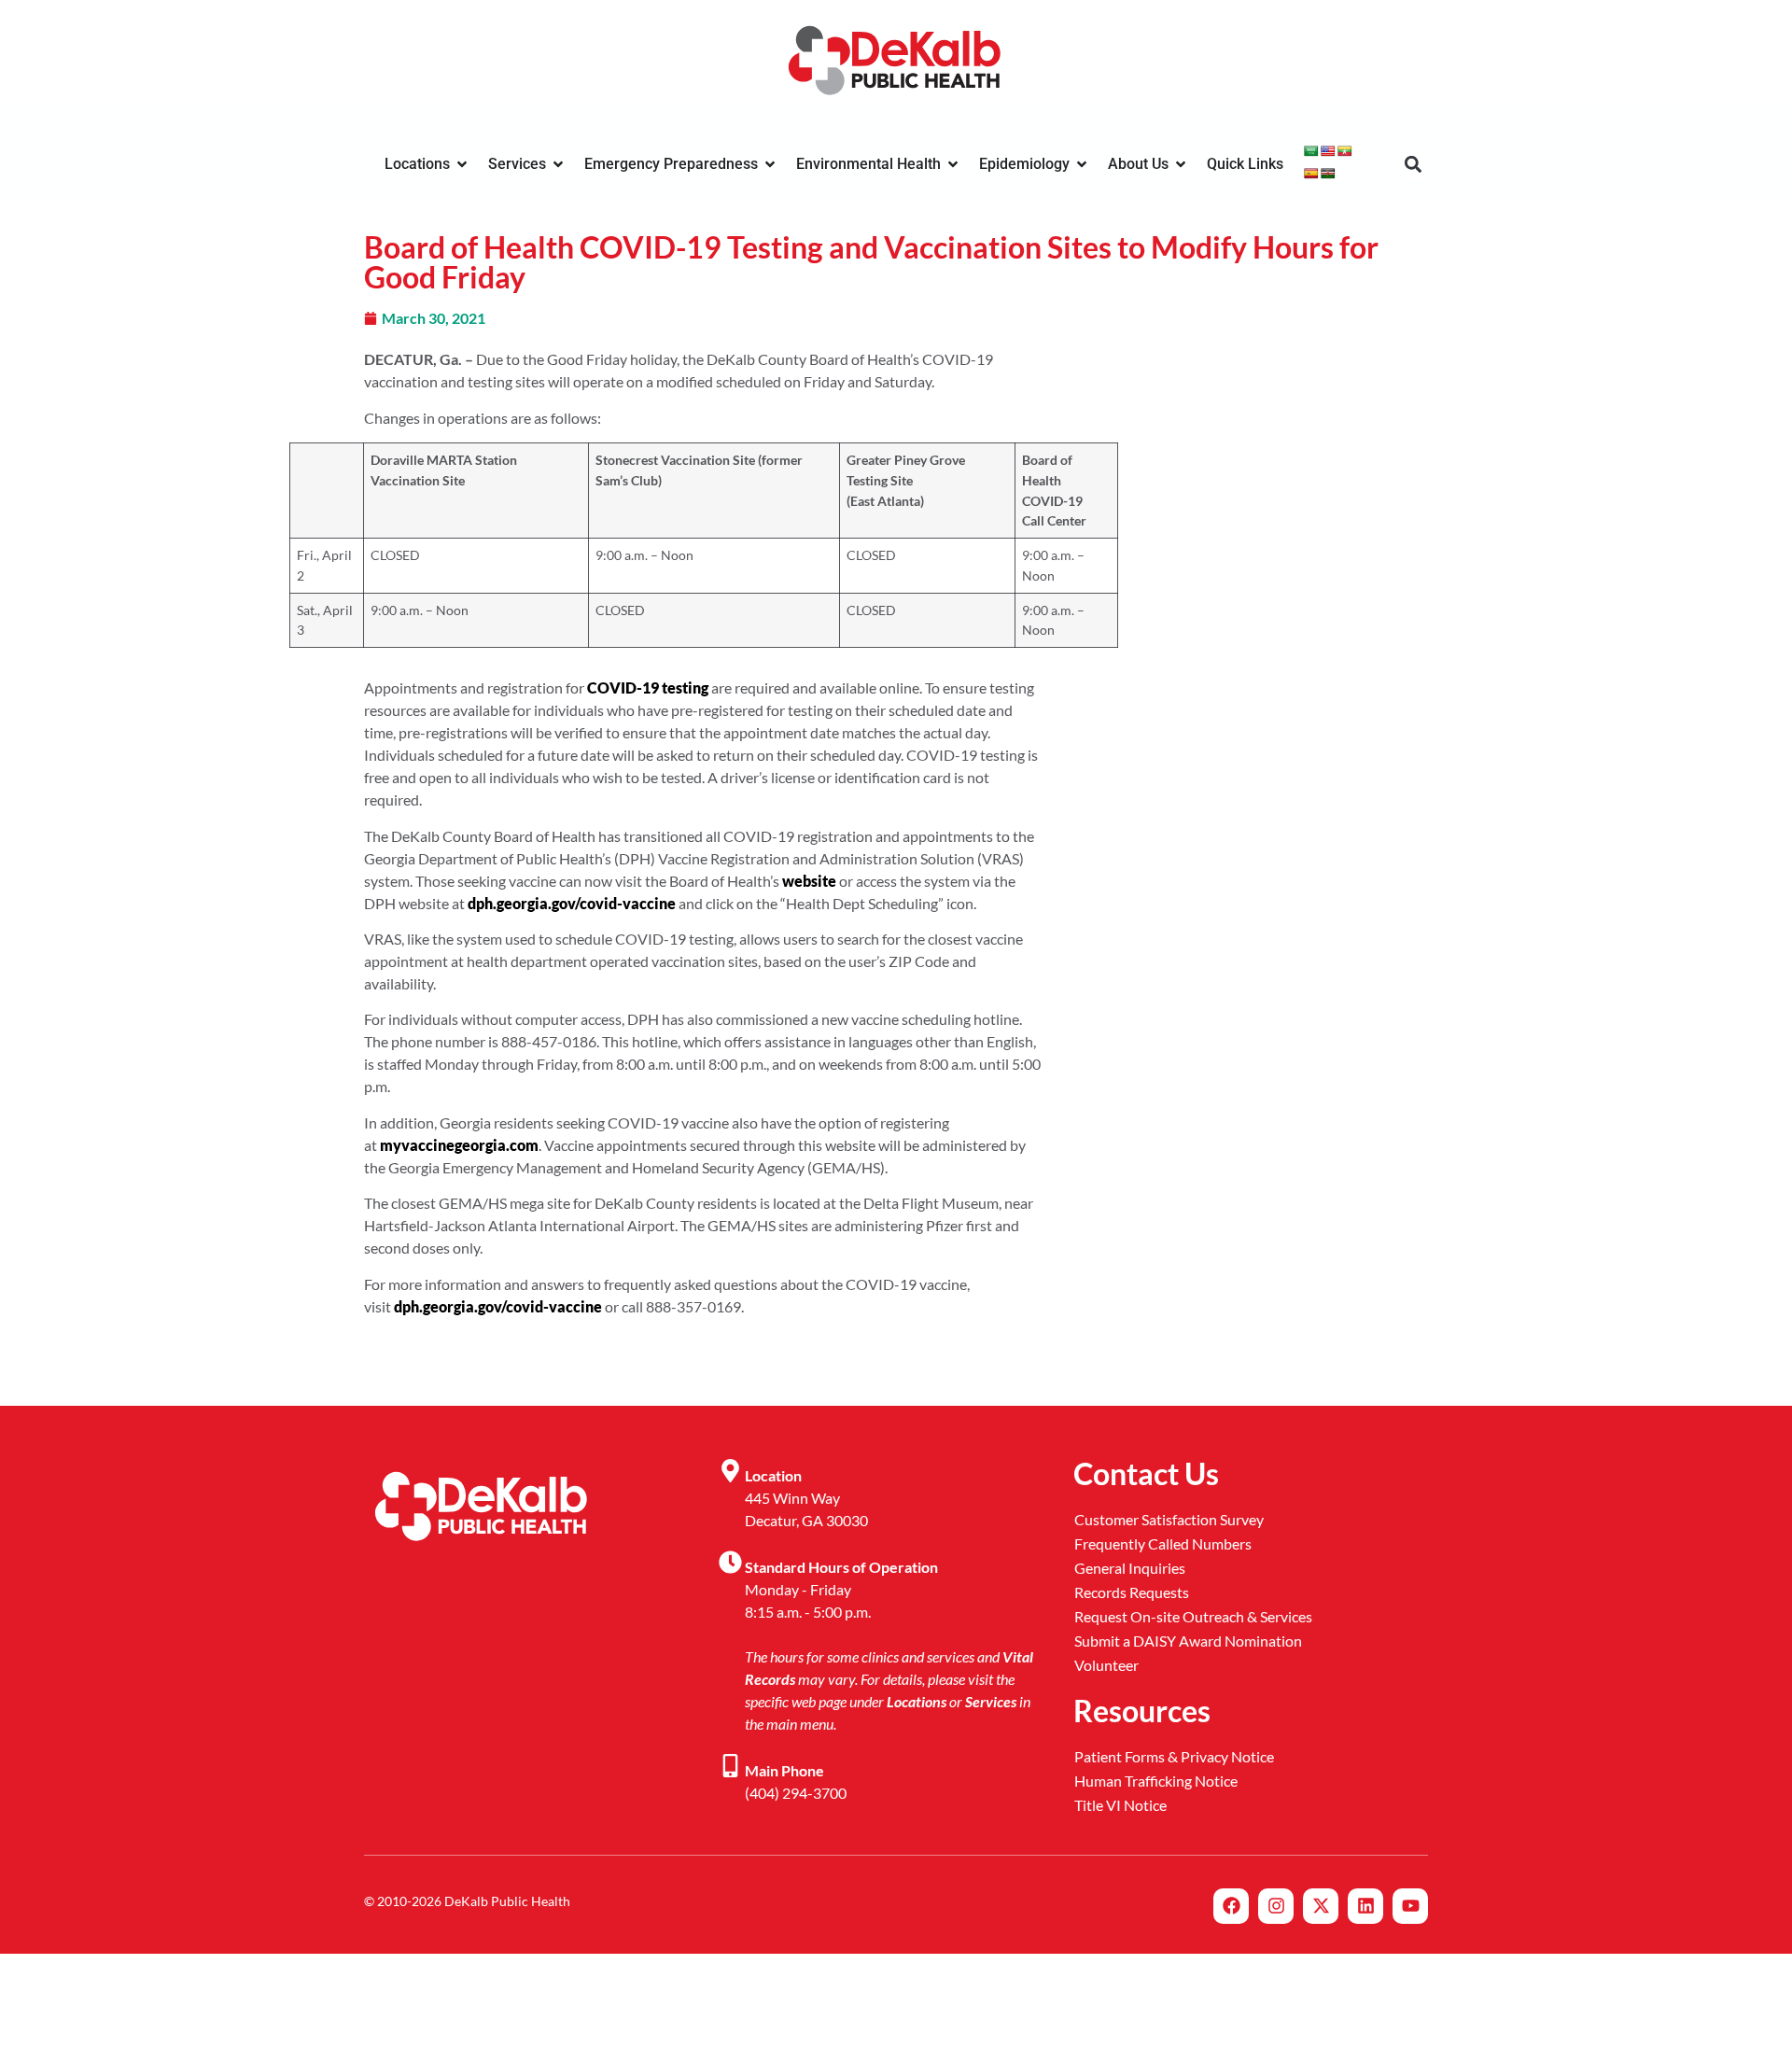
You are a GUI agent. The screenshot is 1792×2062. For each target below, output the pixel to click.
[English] (1328, 151)
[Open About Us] (1181, 164)
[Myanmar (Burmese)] (1345, 151)
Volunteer (1106, 1665)
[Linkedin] (1365, 1906)
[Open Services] (558, 164)
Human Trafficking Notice (1156, 1781)
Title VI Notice (1120, 1805)
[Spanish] (1311, 174)
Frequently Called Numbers (1163, 1543)
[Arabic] (1311, 151)
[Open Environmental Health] (953, 164)
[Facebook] (1231, 1906)
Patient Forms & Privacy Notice (1174, 1756)
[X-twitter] (1321, 1906)
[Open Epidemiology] (1082, 164)
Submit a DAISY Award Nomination (1188, 1641)
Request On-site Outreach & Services (1193, 1616)
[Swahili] (1328, 174)
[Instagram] (1276, 1906)
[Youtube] (1410, 1906)
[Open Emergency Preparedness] (770, 164)
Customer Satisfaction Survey (1169, 1519)
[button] (1413, 165)
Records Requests (1132, 1592)
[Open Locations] (462, 164)
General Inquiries (1130, 1568)
